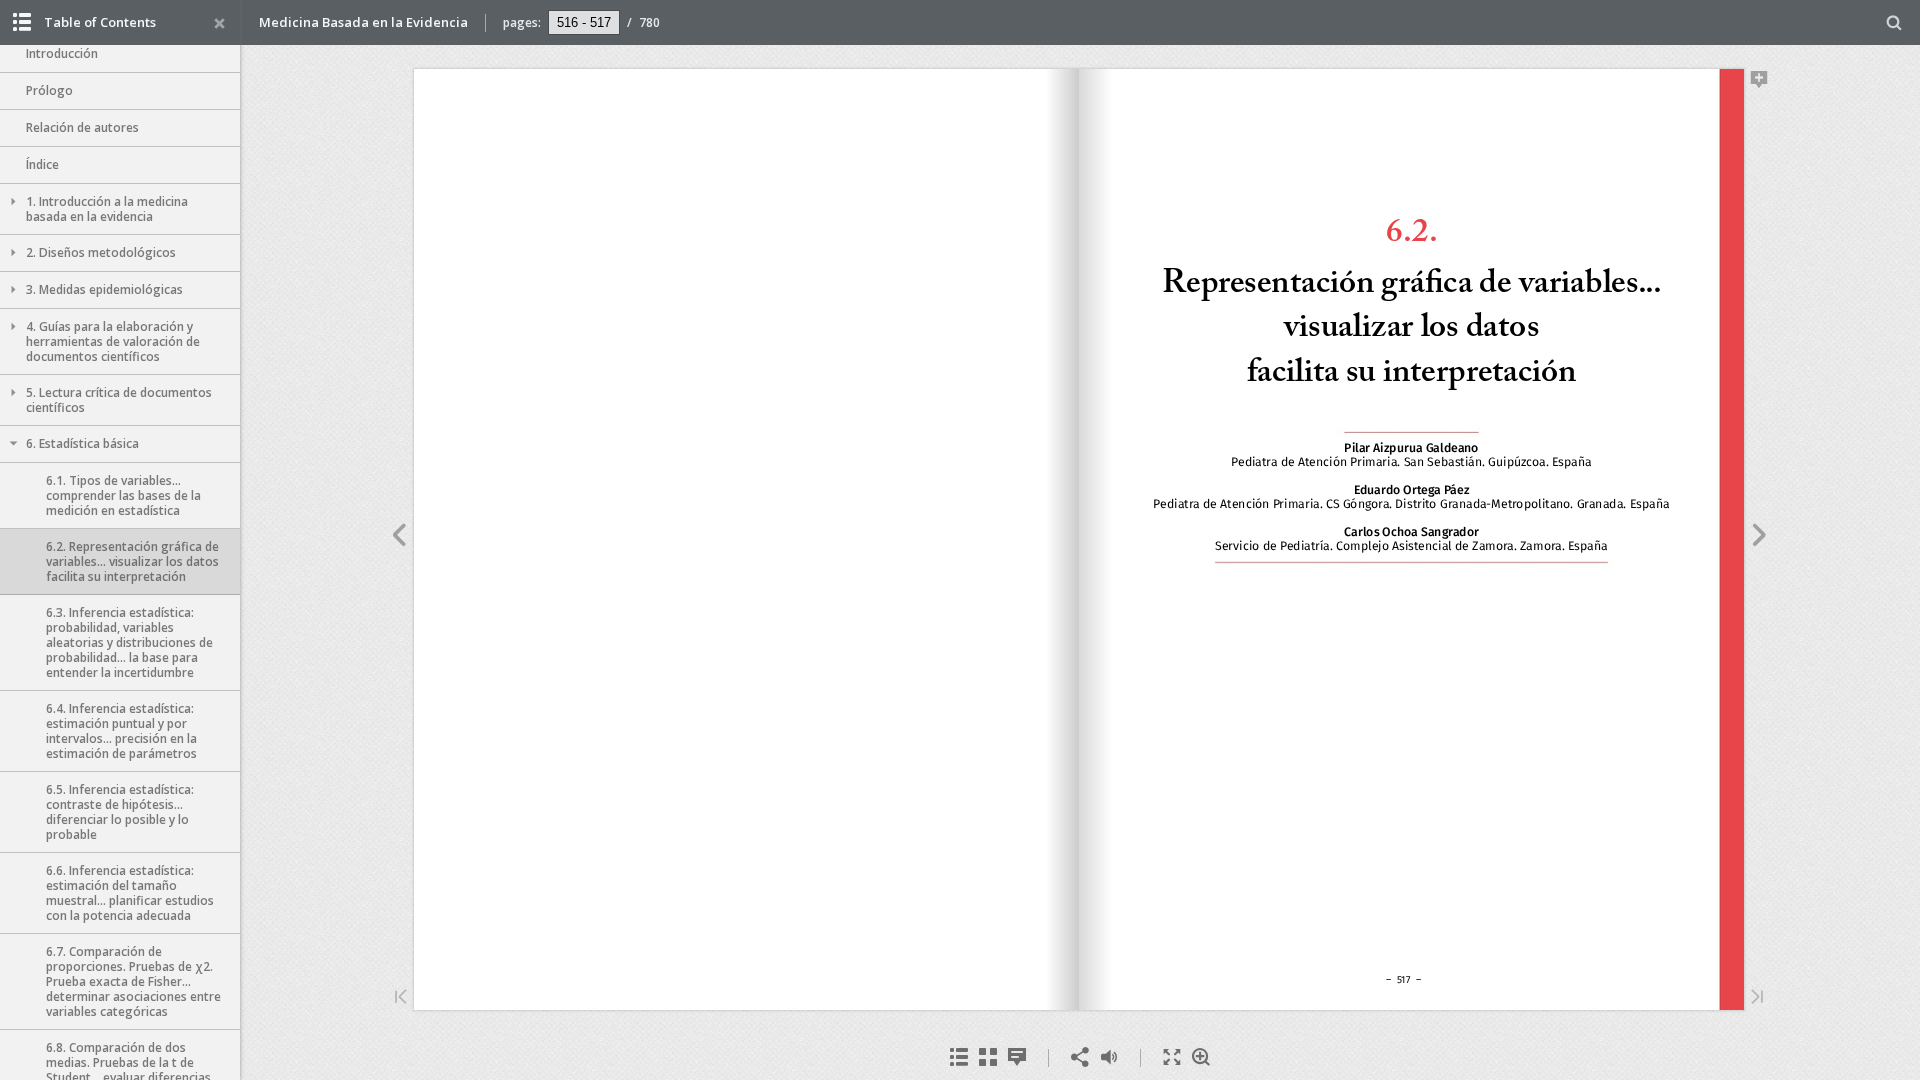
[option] (120, 54)
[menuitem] (1894, 22)
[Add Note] (1759, 83)
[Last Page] (1757, 998)
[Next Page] (1759, 538)
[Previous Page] (398, 538)
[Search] (1894, 23)
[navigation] (584, 22)
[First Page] (401, 998)
